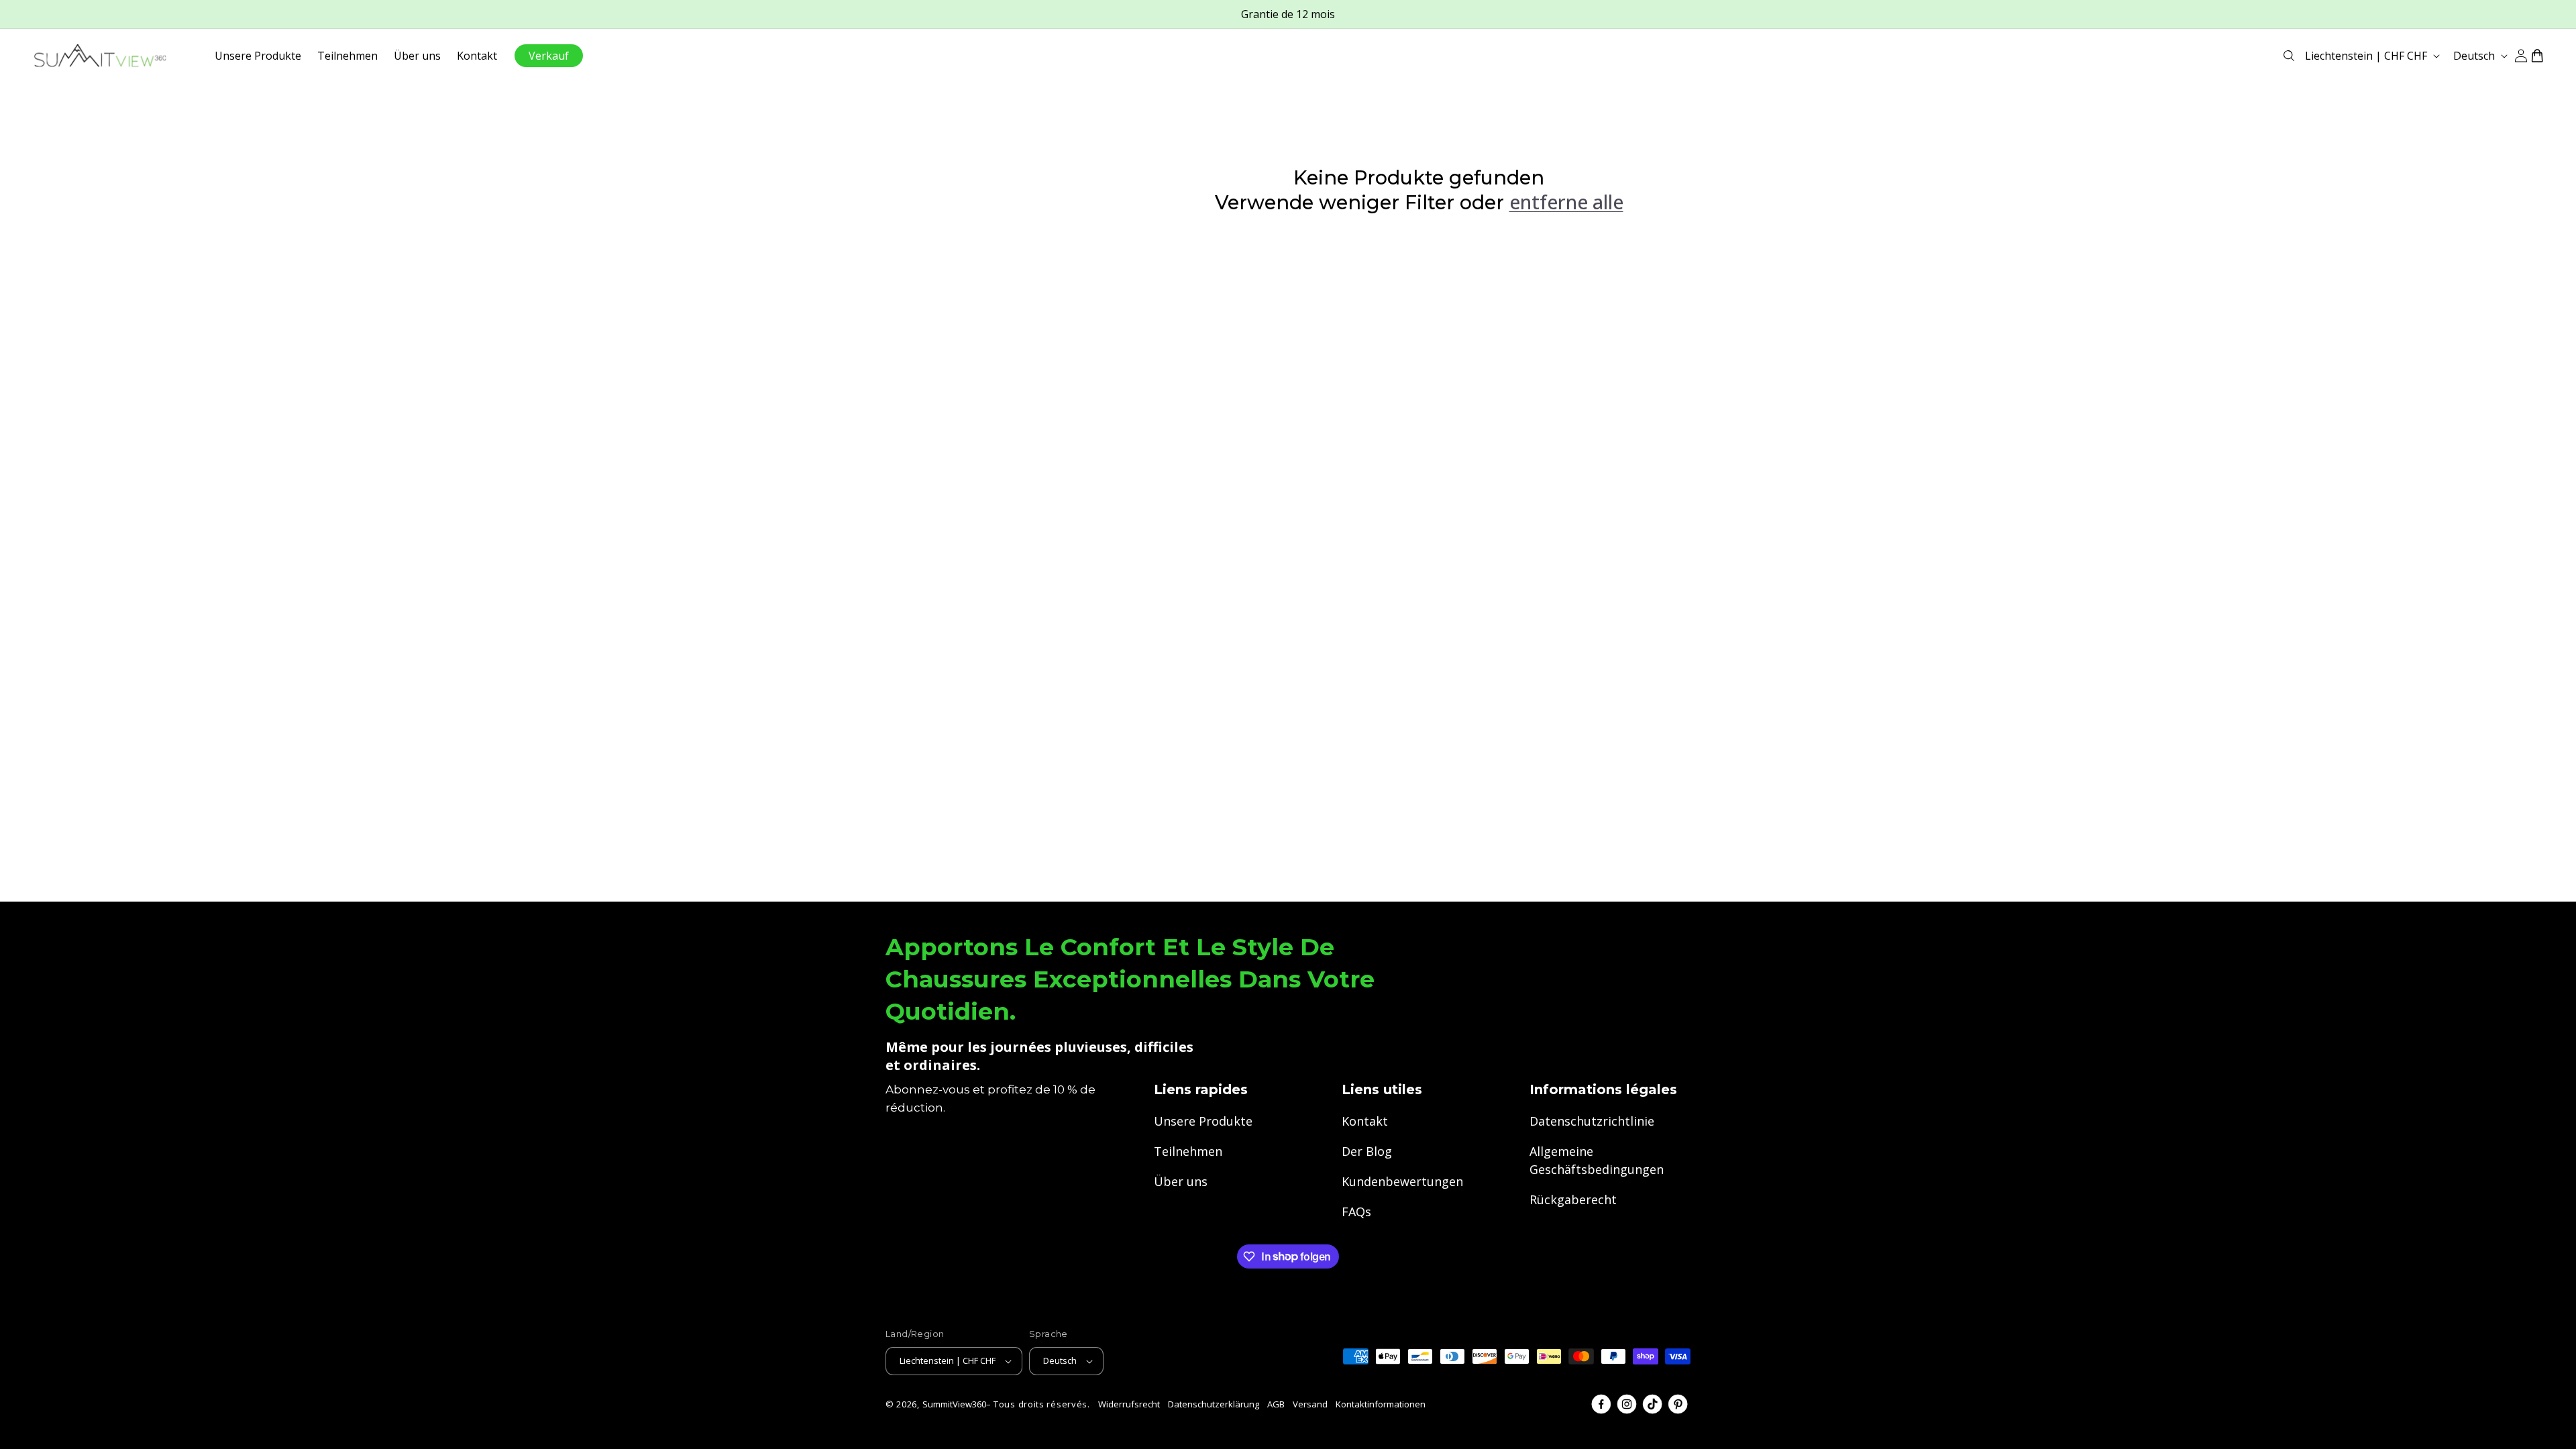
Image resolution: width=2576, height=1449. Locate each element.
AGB (1276, 1404)
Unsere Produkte (1203, 1121)
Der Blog (1367, 1151)
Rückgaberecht (1573, 1199)
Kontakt (1365, 1121)
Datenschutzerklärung (1214, 1404)
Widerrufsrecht (1129, 1404)
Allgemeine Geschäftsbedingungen (1597, 1160)
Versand (1310, 1404)
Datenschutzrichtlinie (1592, 1121)
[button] (2289, 56)
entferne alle (1566, 202)
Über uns (1181, 1181)
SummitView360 (954, 1404)
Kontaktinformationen (1381, 1404)
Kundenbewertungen (1402, 1181)
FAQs (1356, 1212)
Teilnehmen (1188, 1151)
